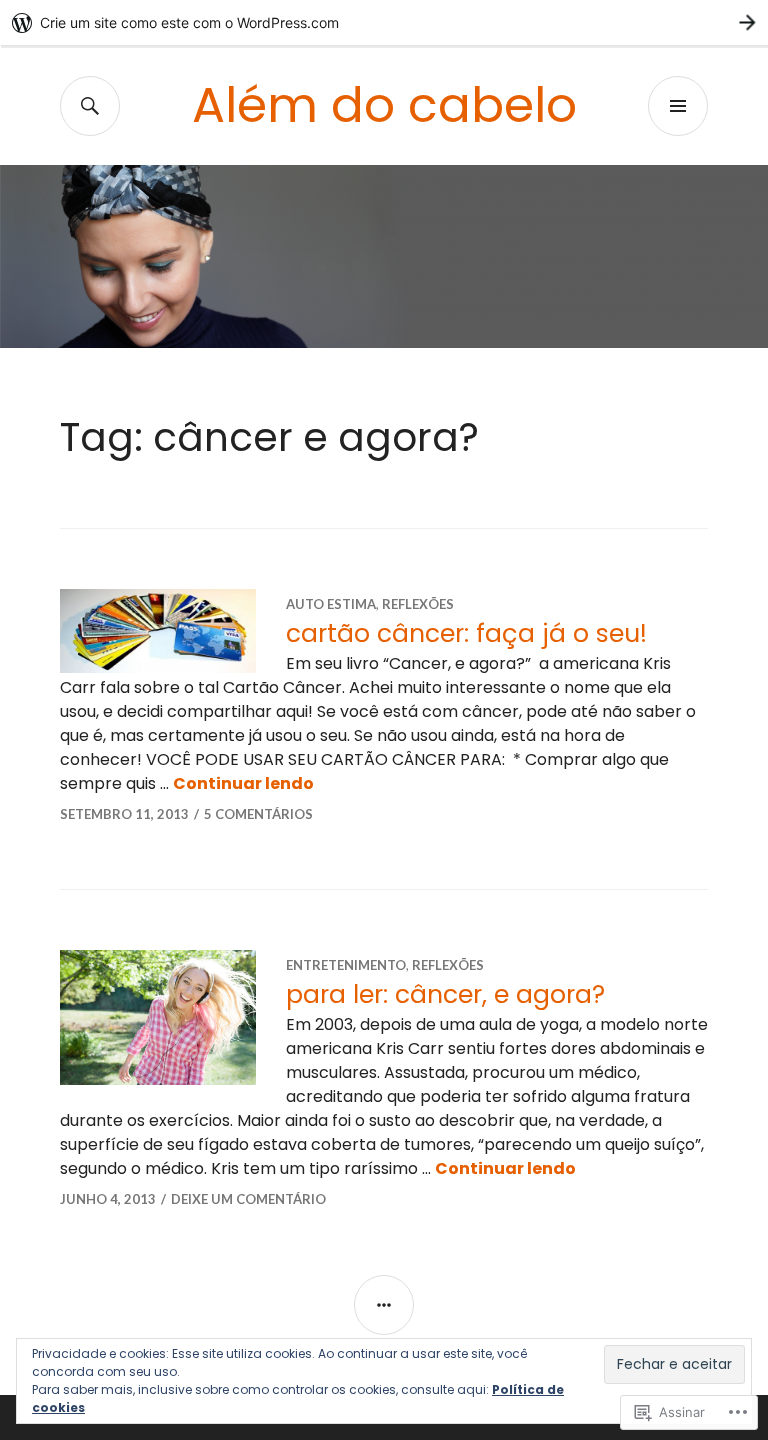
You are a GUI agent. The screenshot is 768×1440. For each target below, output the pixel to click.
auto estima (331, 604)
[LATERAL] (384, 1305)
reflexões (418, 604)
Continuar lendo (243, 783)
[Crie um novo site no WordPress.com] (384, 22)
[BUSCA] (90, 106)
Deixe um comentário (248, 1199)
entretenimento (346, 965)
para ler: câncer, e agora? (445, 994)
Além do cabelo (384, 105)
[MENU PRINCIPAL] (678, 106)
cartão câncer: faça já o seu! (466, 633)
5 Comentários (258, 814)
